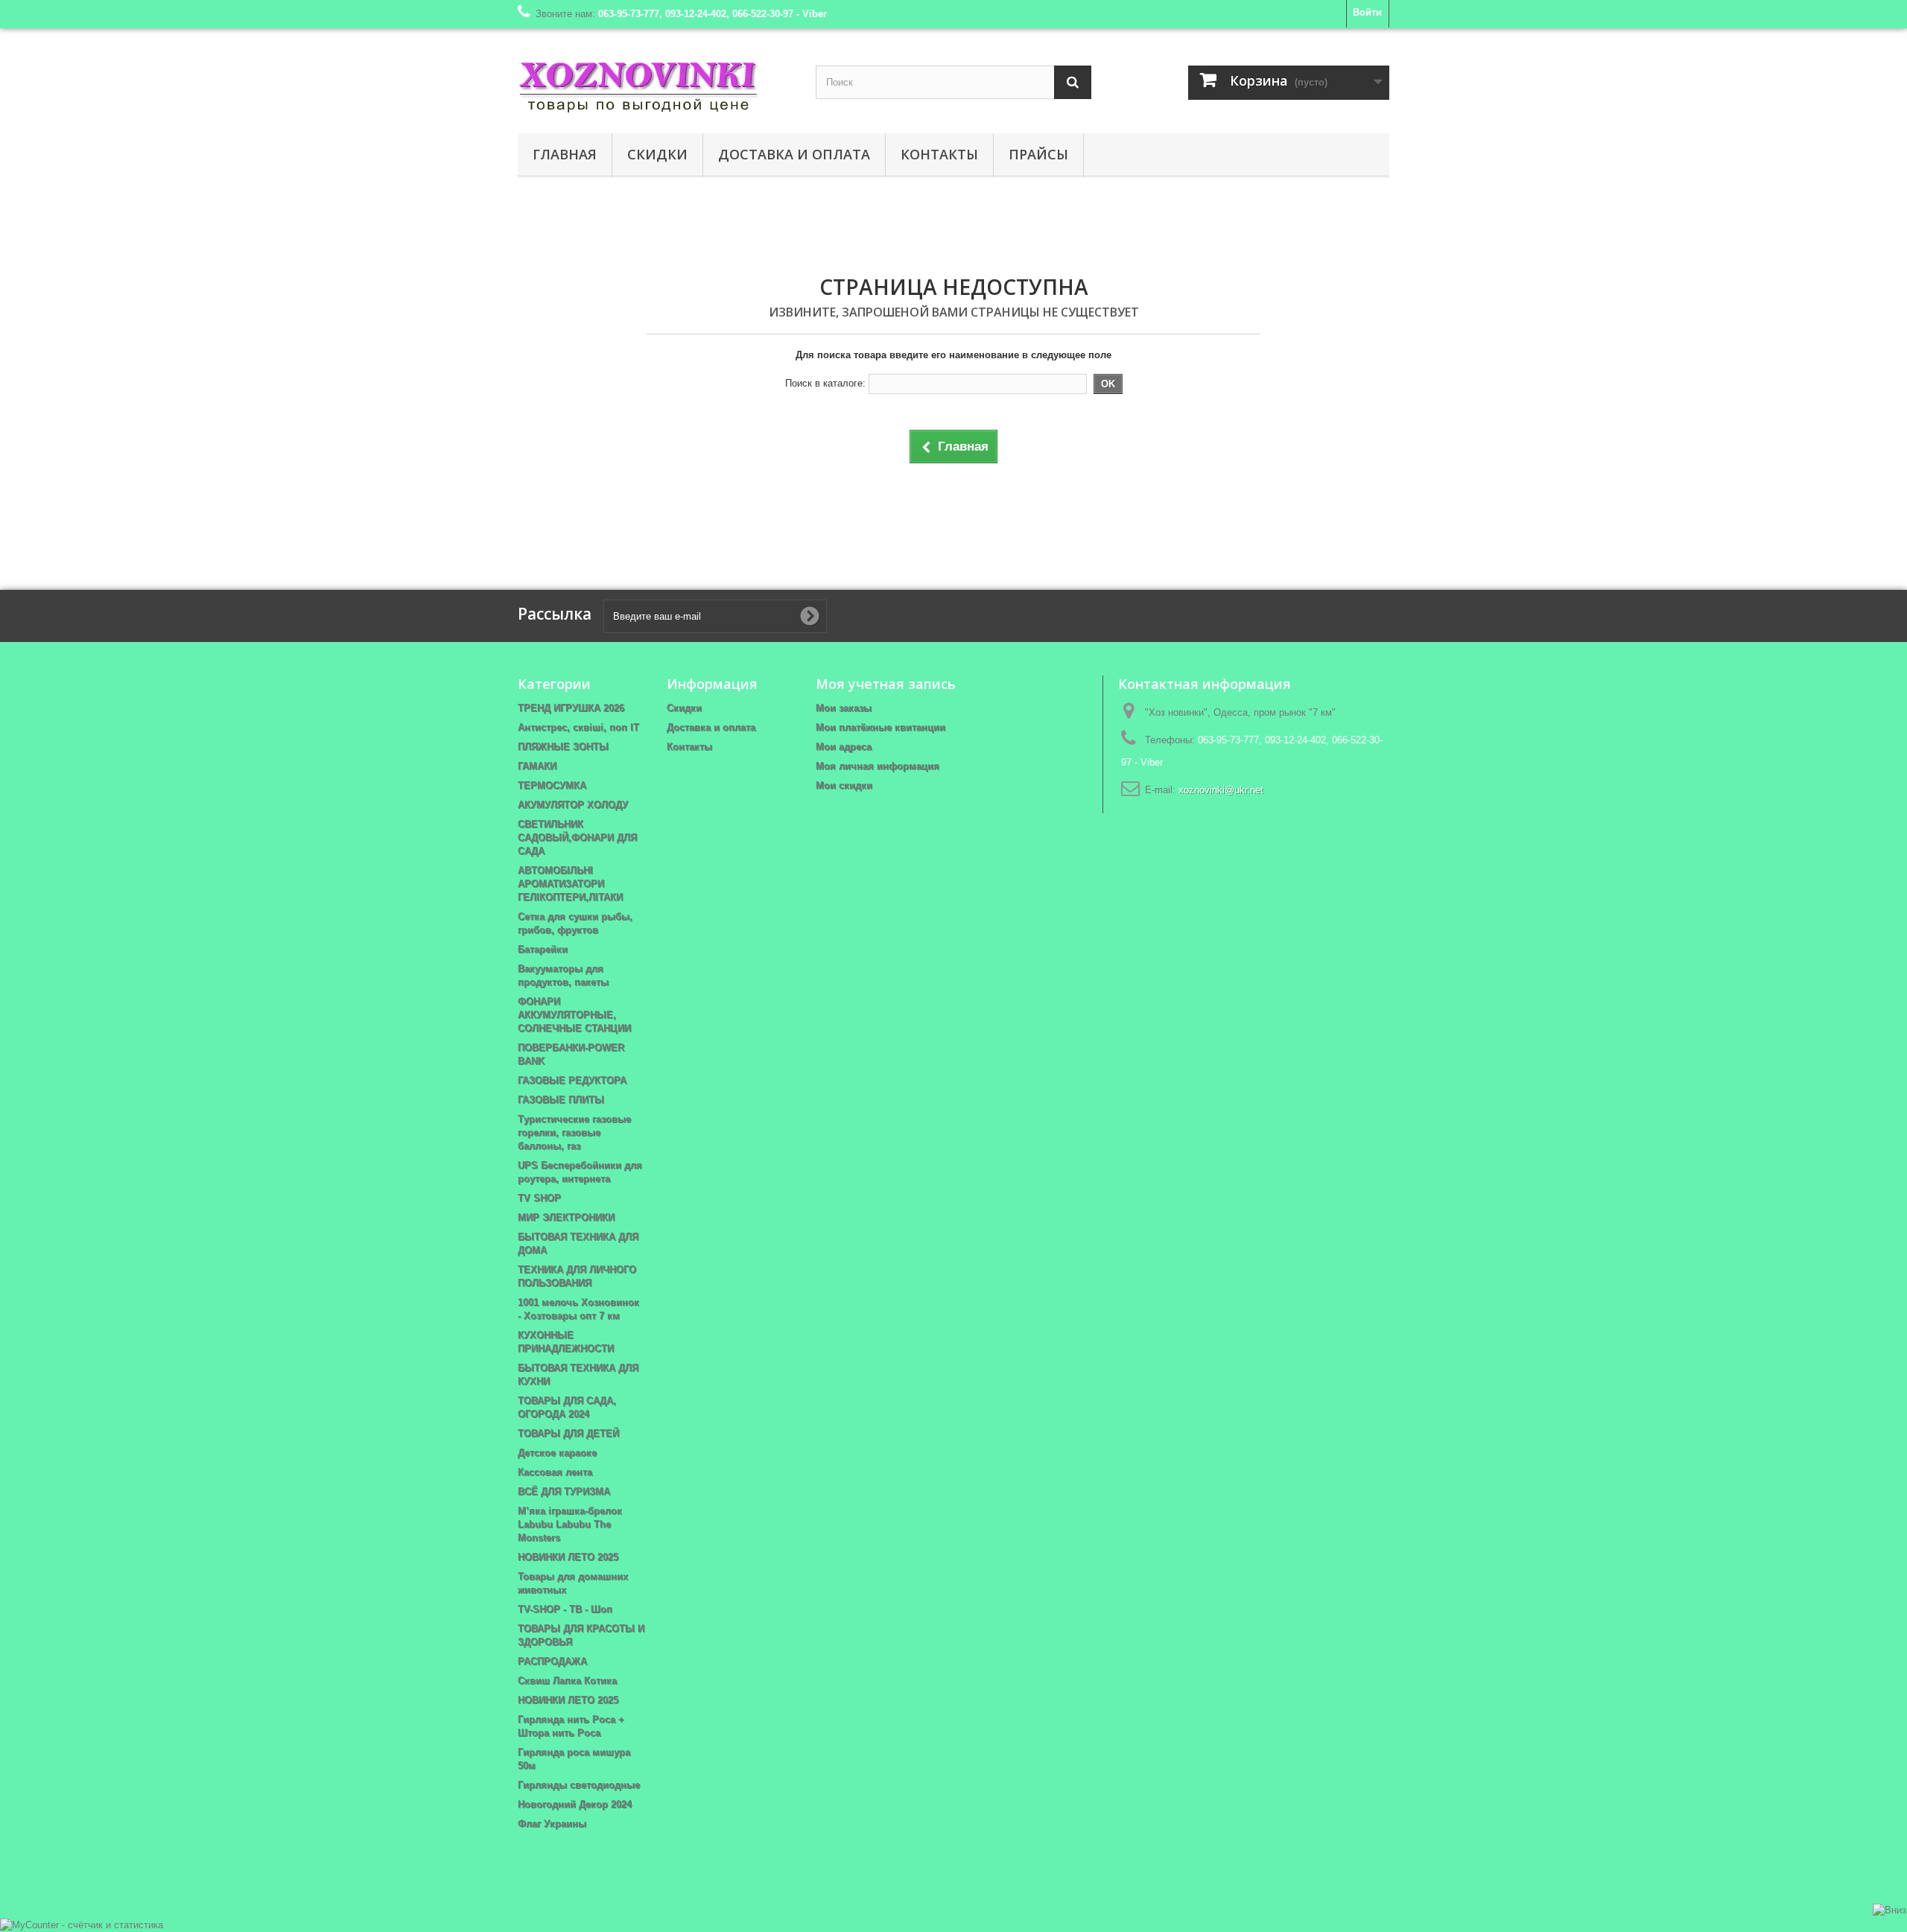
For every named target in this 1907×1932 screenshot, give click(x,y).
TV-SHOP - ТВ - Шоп (565, 1609)
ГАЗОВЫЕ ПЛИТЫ (561, 1100)
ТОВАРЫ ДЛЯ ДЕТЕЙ (568, 1433)
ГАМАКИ (537, 766)
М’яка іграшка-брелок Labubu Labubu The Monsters (570, 1524)
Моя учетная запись (886, 684)
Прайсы (1038, 154)
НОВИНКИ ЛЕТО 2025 (568, 1557)
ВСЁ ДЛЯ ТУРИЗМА (564, 1491)
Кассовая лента (555, 1472)
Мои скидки (844, 785)
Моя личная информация (878, 766)
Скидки (657, 154)
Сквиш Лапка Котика (567, 1681)
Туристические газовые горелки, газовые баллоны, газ (574, 1132)
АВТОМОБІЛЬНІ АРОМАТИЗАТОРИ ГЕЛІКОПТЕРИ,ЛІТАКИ (570, 884)
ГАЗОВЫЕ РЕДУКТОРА (572, 1080)
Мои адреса (844, 747)
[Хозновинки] (656, 85)
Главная (565, 154)
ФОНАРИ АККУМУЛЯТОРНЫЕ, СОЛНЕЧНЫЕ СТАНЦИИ (574, 1015)
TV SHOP (539, 1198)
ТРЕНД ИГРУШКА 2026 (571, 708)
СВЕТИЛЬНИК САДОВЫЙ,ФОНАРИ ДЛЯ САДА (577, 838)
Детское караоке (557, 1453)
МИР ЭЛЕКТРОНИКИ (566, 1217)
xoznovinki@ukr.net (1221, 790)
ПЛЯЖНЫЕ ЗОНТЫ (563, 747)
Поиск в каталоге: (825, 383)
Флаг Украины (552, 1824)
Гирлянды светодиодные (579, 1785)
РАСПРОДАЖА (552, 1661)
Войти (1367, 12)
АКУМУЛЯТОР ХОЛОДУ (573, 805)
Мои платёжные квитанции (880, 727)
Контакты (939, 154)
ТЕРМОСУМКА (552, 785)
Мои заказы (844, 708)
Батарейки (543, 949)
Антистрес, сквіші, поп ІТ (578, 727)
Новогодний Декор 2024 (575, 1804)
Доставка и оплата (794, 154)
